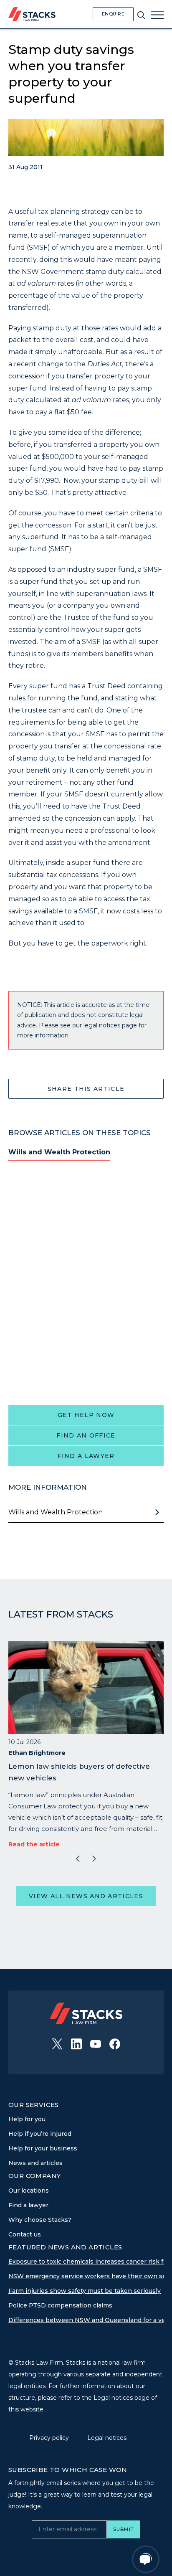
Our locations (29, 2191)
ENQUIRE (113, 14)
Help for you (27, 2119)
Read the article (34, 1844)
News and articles (35, 2163)
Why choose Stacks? (40, 2220)
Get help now (86, 1415)
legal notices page (110, 1025)
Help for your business (43, 2148)
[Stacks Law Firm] (32, 14)
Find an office (86, 1435)
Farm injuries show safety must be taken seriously (85, 2291)
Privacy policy (50, 2438)
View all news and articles (86, 1896)
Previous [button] (78, 1859)
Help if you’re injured (40, 2134)
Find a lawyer (86, 1456)
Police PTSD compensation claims (60, 2305)
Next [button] (94, 1859)
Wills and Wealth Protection (59, 1152)
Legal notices (107, 2438)
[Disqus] (86, 1282)
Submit (123, 2529)
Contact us (25, 2234)
